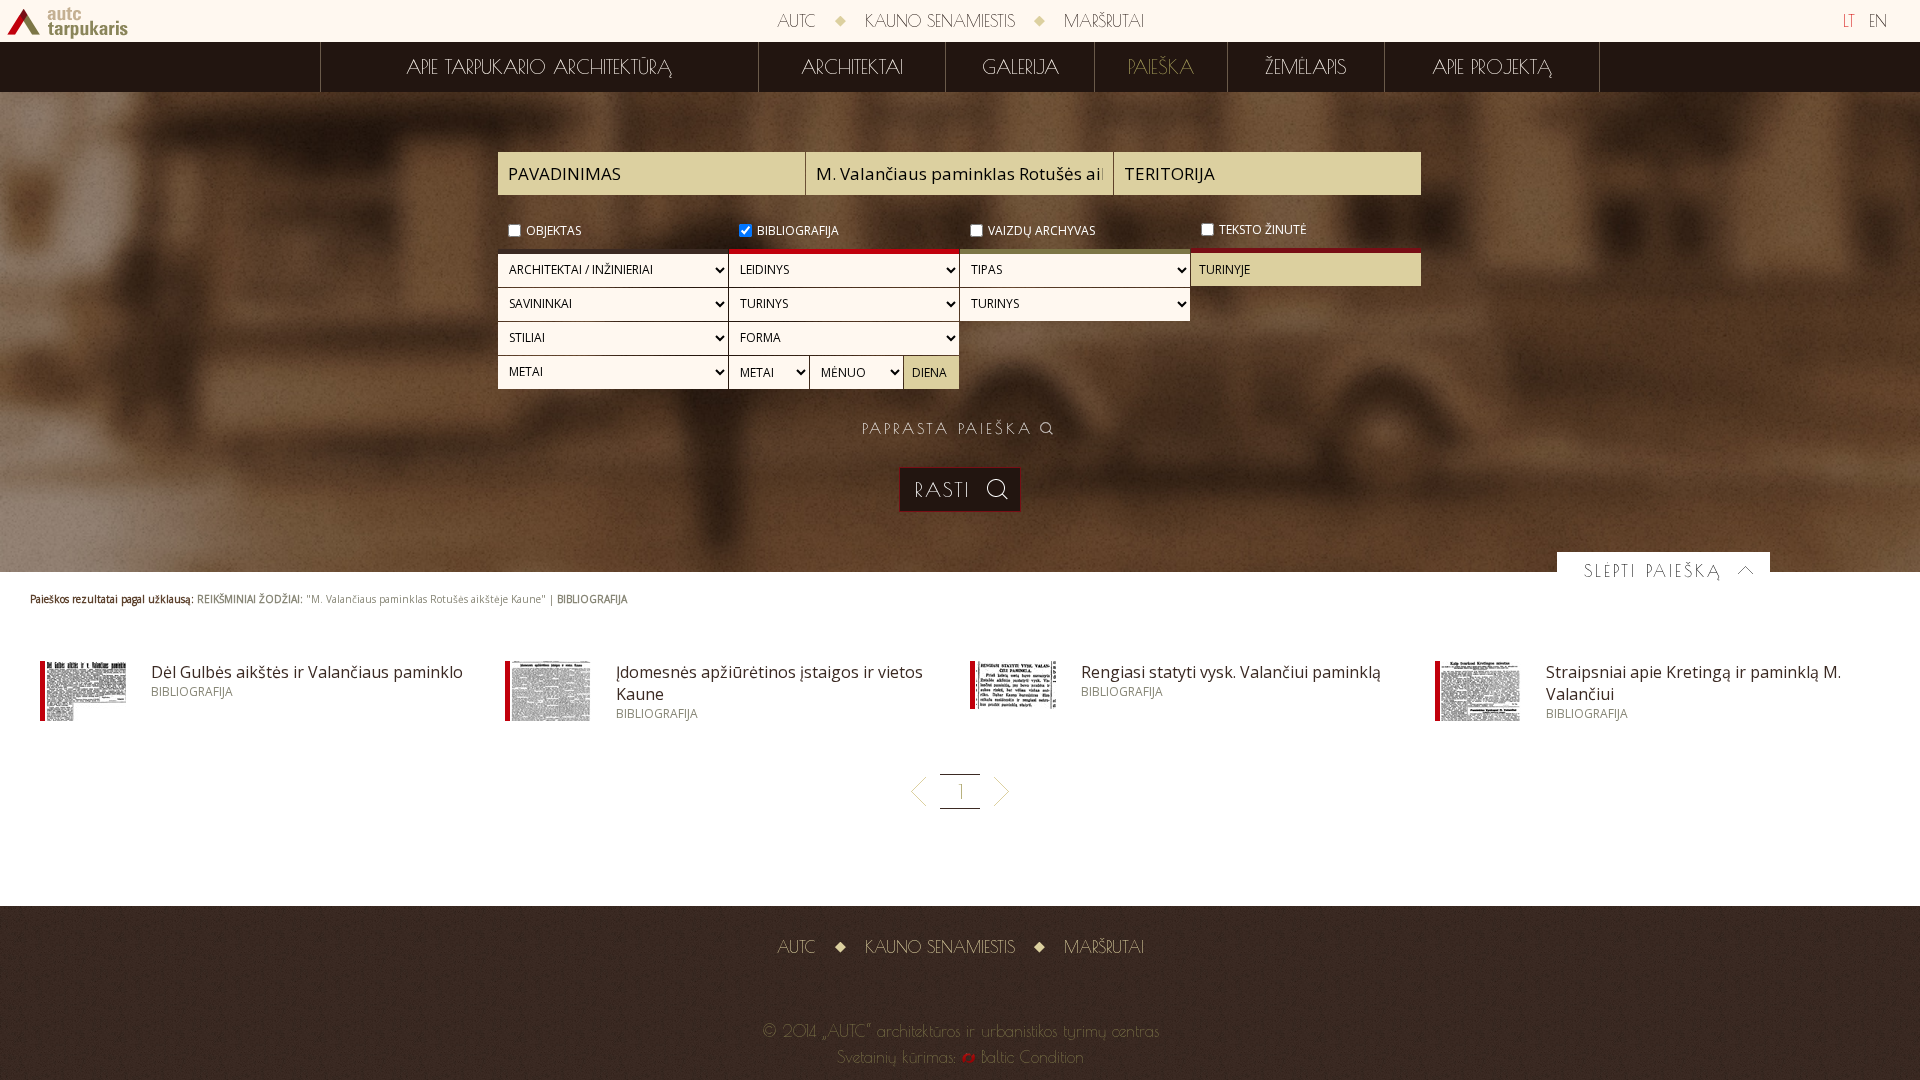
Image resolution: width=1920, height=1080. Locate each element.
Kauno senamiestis (940, 21)
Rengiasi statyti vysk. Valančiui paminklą (1231, 672)
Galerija (1020, 67)
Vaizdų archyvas (1041, 230)
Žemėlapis (1306, 67)
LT (1849, 21)
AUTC (796, 21)
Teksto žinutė (1263, 229)
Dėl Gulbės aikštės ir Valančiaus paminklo (307, 672)
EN (1878, 21)
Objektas (553, 230)
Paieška (1161, 67)
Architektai (852, 67)
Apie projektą (1492, 67)
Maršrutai (1104, 21)
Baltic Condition (1032, 1057)
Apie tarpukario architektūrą (539, 67)
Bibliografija (798, 230)
